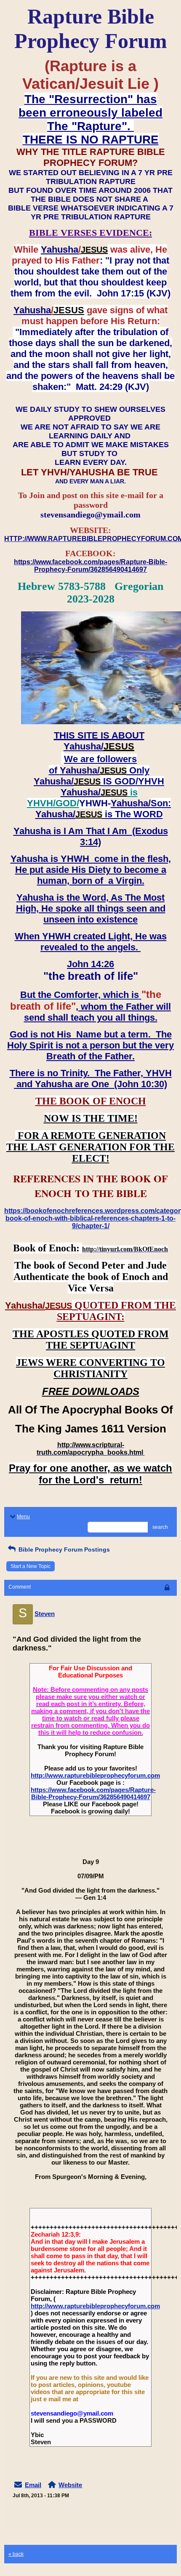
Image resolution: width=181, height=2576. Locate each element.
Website (70, 2485)
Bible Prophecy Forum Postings (63, 1549)
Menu (23, 1517)
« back (16, 2554)
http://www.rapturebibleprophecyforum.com (95, 1775)
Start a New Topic (31, 1566)
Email (33, 2485)
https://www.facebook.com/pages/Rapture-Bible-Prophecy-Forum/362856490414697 (93, 1793)
